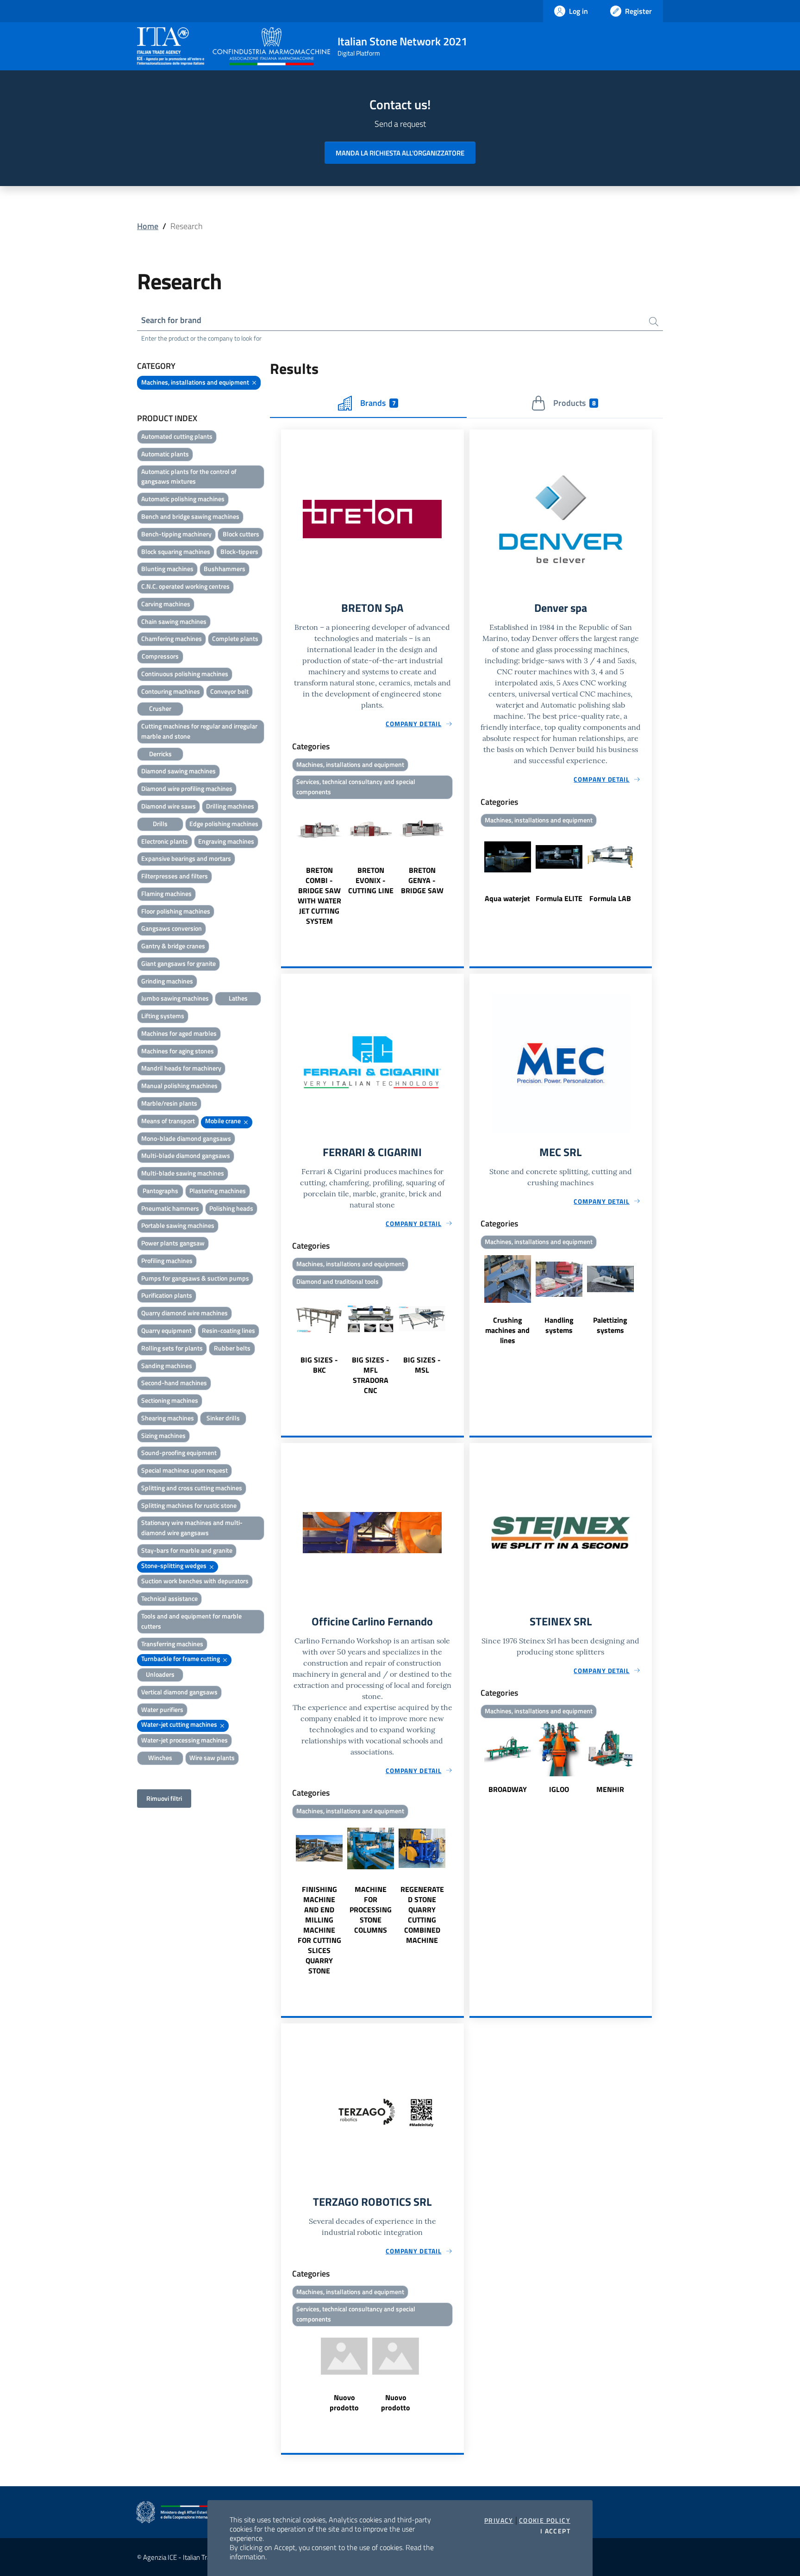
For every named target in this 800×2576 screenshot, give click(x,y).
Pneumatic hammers (170, 1208)
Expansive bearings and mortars (186, 858)
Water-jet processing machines (184, 1740)
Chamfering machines (172, 638)
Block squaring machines (176, 551)
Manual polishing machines (179, 1086)
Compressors (160, 656)
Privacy (499, 2520)
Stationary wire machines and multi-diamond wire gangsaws (192, 1528)
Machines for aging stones (178, 1051)
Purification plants (167, 1295)
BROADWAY (508, 1789)
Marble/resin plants (169, 1103)
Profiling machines (167, 1260)
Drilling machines (230, 806)
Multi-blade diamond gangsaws (186, 1155)
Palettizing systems (610, 1325)
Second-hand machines (174, 1383)
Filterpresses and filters (175, 876)
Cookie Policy (545, 2520)
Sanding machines (167, 1366)
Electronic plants (165, 841)
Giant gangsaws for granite (178, 963)
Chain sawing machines (174, 621)
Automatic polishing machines (183, 499)
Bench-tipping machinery (176, 534)
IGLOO (559, 1789)
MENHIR (610, 1789)
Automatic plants (165, 454)
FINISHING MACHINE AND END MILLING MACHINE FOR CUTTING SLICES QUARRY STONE (319, 1930)
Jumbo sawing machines (175, 998)
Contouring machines (171, 691)
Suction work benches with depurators (195, 1581)
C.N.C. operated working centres (185, 586)
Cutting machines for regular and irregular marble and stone (199, 731)
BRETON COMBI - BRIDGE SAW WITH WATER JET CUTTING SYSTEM (319, 896)
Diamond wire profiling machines (187, 788)
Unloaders (160, 1674)
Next (460, 865)
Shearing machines (168, 1418)
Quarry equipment (166, 1330)
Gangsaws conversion (172, 928)
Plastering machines (218, 1191)
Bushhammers (225, 569)
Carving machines (166, 604)
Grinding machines (167, 981)
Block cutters (241, 534)
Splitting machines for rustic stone (189, 1505)
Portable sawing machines (178, 1225)
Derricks (160, 754)
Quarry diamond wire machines (184, 1313)
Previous (285, 865)
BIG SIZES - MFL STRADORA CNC (371, 1375)
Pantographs (160, 1191)
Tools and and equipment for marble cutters (191, 1621)
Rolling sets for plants (172, 1348)
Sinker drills (223, 1418)
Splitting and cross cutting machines (192, 1488)
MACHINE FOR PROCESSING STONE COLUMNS (371, 1910)
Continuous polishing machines (185, 674)
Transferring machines (172, 1644)
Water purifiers (162, 1709)
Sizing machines (163, 1435)
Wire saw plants (212, 1758)
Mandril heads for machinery (181, 1068)
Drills (160, 824)
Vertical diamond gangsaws (179, 1692)
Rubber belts (232, 1348)
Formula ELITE (559, 898)
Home (148, 226)
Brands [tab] (378, 403)
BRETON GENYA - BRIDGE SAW (422, 880)
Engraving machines (226, 841)
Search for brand (171, 320)
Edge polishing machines (224, 824)
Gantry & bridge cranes (173, 946)
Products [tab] (574, 403)
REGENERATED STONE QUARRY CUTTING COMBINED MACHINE (422, 1915)
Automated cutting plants (177, 436)
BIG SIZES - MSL (422, 1365)
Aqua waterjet (507, 898)
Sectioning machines (170, 1400)
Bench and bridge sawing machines (190, 516)
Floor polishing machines (176, 911)
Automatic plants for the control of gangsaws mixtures (189, 476)
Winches (160, 1758)
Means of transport (168, 1121)
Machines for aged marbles (179, 1033)
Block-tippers (239, 551)
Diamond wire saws (169, 806)
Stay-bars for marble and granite (187, 1550)
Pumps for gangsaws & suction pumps (195, 1278)
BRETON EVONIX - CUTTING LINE (371, 880)
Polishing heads (231, 1208)
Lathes (238, 998)
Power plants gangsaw (173, 1243)
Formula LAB (610, 898)
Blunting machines (167, 569)
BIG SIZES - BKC (319, 1365)
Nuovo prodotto (344, 2402)
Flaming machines (166, 893)
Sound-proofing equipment (179, 1453)
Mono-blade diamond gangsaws (186, 1138)
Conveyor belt (229, 691)
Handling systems (559, 1325)
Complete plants (235, 638)
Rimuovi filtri (164, 1798)
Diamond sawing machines (178, 771)
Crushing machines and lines (507, 1330)
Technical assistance (169, 1598)
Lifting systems (163, 1016)
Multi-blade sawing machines (183, 1173)
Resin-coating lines (228, 1330)
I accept (555, 2531)
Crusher (160, 708)
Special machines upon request (184, 1470)
